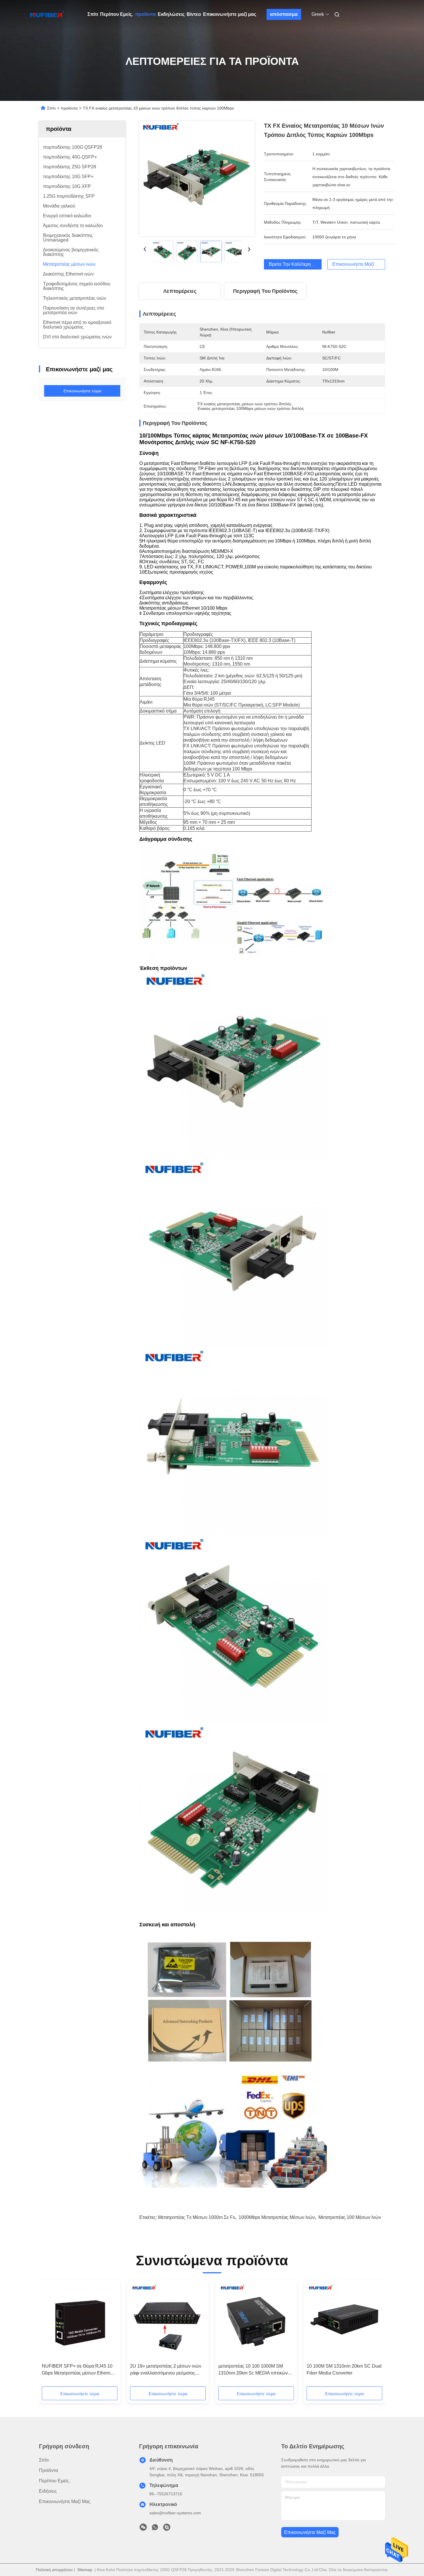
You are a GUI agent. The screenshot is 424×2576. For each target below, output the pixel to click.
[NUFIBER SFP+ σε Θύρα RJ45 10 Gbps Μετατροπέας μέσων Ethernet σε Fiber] (80, 2322)
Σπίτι (93, 14)
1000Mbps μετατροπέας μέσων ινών (277, 2217)
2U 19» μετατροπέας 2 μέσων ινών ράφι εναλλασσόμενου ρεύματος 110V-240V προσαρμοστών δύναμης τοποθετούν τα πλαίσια (168, 2370)
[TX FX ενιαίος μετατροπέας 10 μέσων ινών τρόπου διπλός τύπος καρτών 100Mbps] (197, 179)
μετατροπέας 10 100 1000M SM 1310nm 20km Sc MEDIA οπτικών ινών (253, 2370)
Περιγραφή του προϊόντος (265, 291)
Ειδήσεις (48, 2491)
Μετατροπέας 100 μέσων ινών (350, 2217)
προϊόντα (145, 14)
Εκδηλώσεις (171, 14)
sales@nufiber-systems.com (175, 2513)
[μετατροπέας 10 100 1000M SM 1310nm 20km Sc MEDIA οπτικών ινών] (256, 2322)
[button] (49, 2335)
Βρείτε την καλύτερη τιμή (295, 264)
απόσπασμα (284, 14)
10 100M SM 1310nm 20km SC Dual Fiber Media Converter (344, 2369)
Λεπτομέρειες (180, 291)
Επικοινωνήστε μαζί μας (230, 14)
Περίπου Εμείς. (117, 14)
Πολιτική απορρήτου (54, 2570)
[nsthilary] (167, 2529)
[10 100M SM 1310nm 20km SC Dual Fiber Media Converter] (344, 2322)
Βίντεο (194, 14)
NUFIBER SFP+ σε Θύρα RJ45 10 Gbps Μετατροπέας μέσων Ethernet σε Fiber (78, 2370)
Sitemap (85, 2570)
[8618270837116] (155, 2529)
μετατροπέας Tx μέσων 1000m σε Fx (197, 2217)
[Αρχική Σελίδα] (47, 14)
